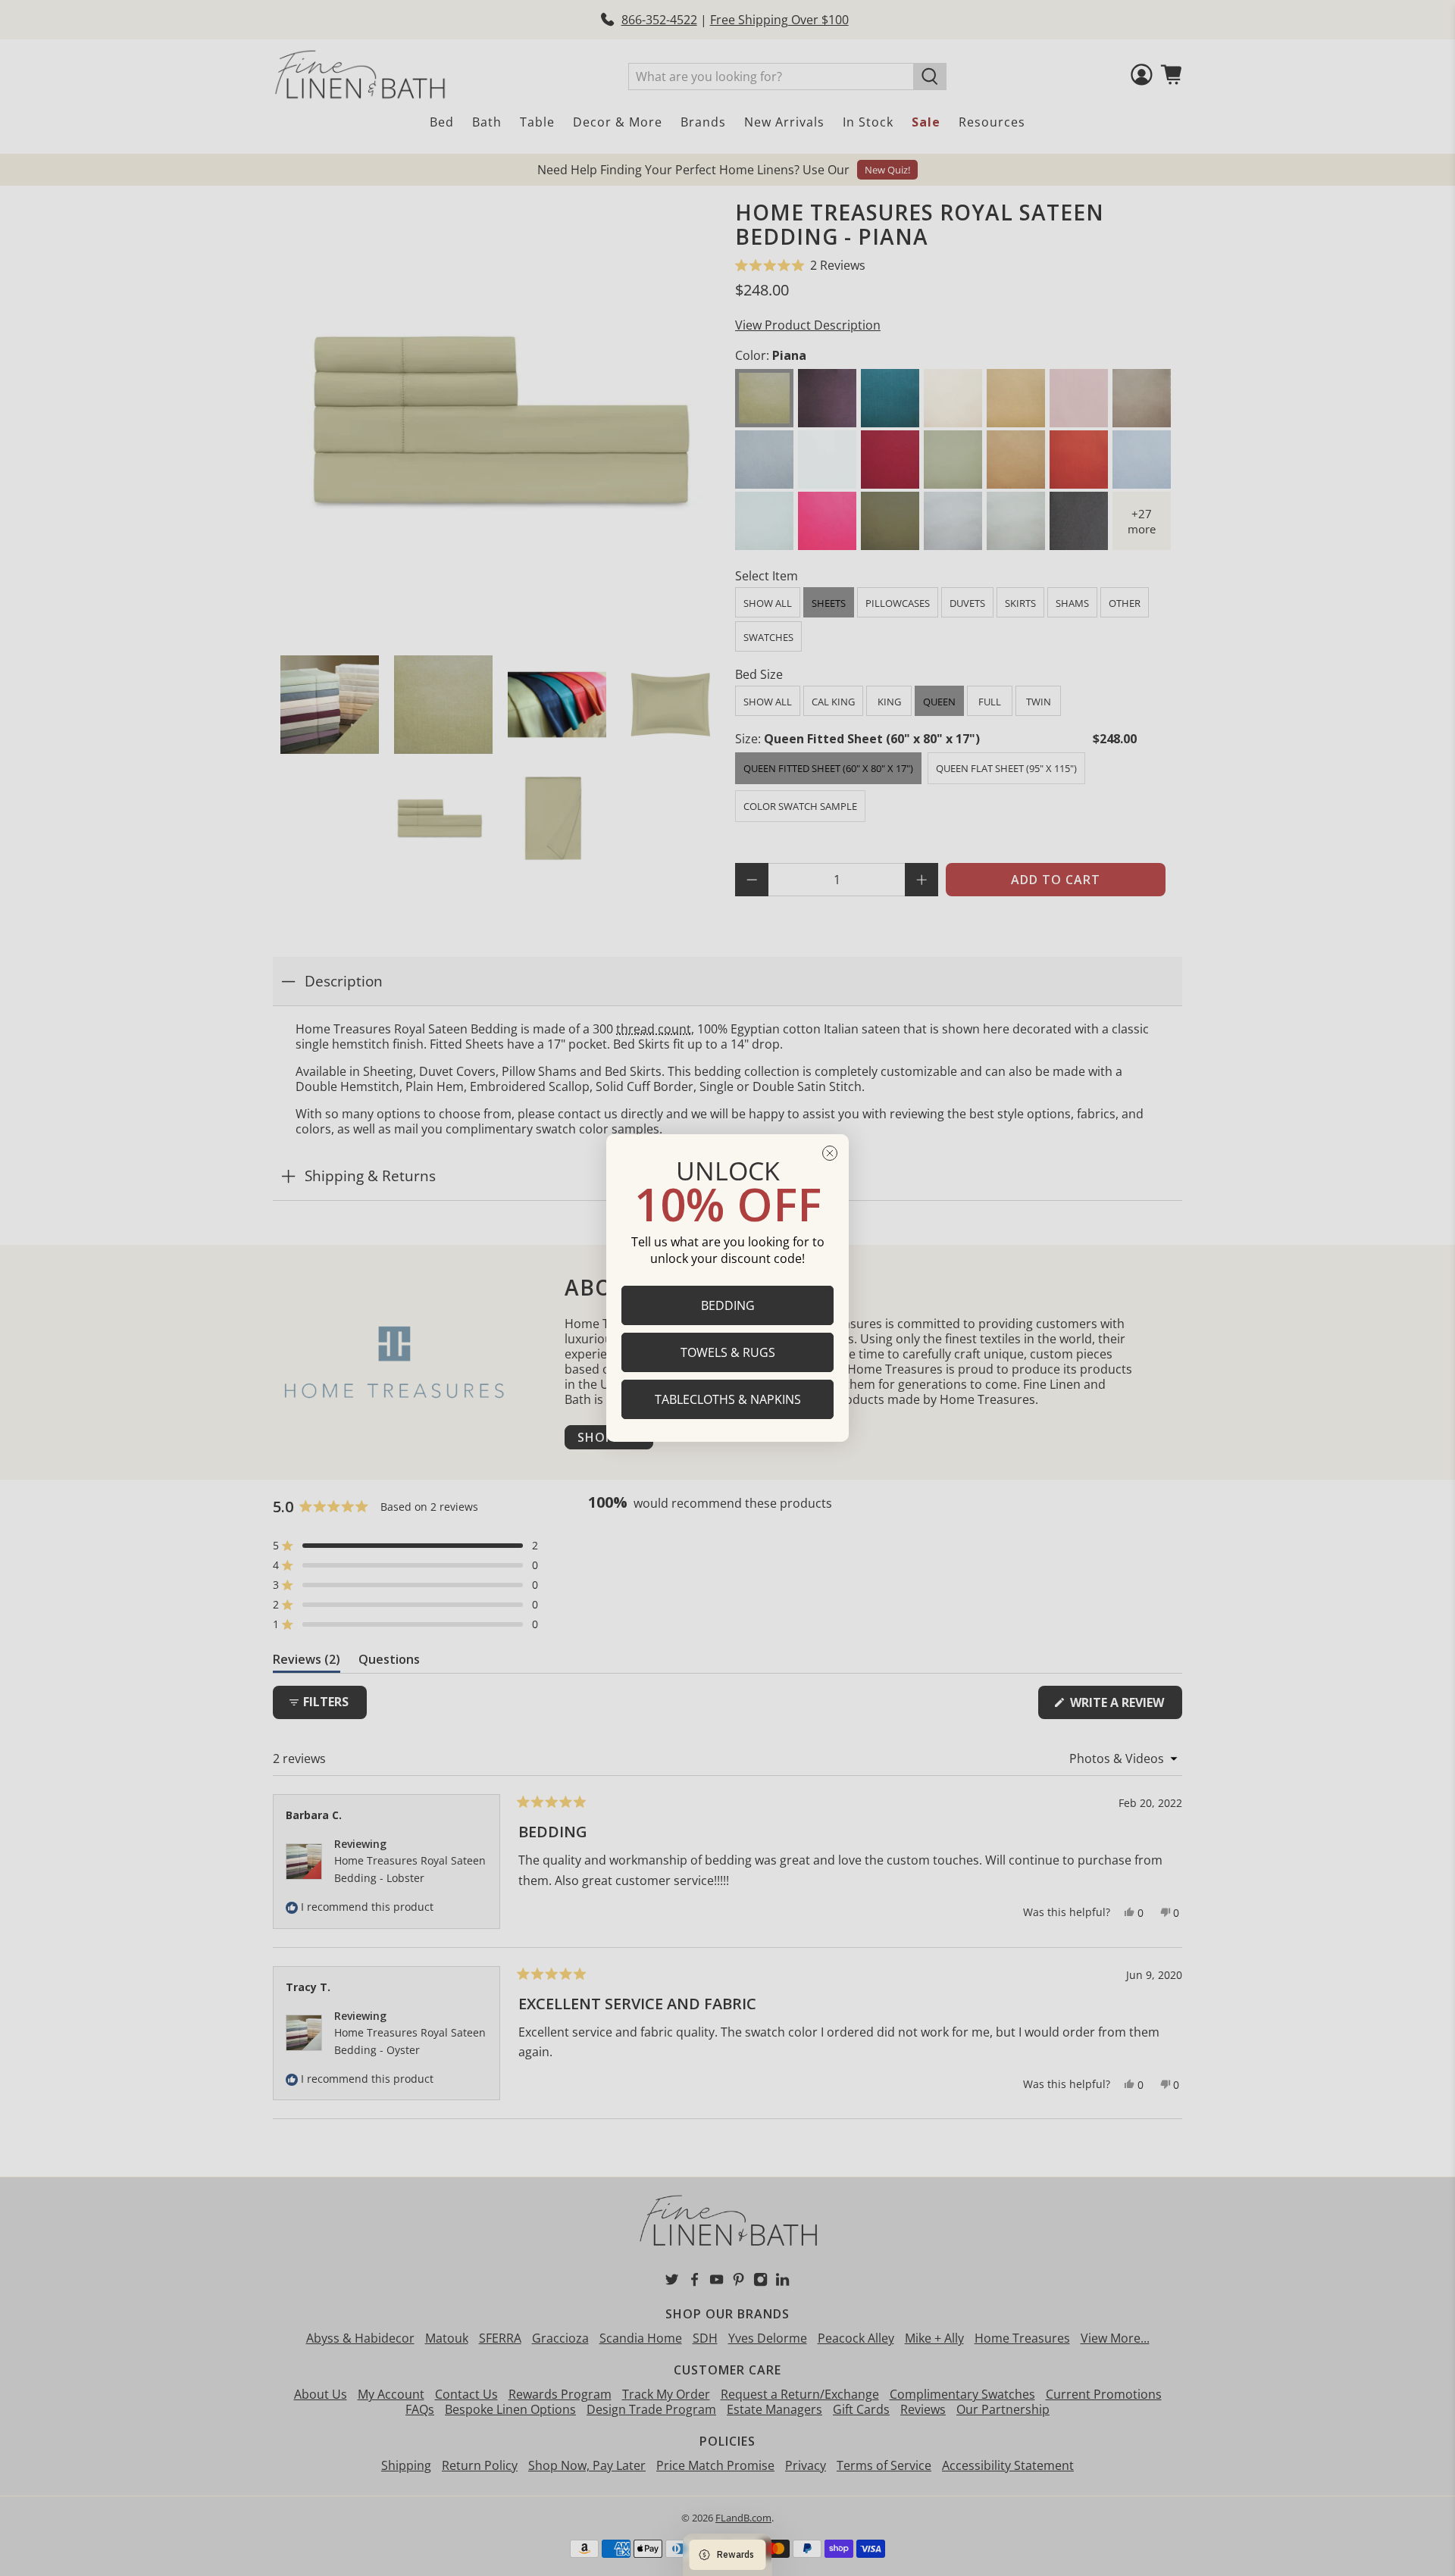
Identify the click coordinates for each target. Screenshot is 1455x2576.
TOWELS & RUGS (728, 1352)
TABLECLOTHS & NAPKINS (728, 1399)
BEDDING (728, 1305)
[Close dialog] (830, 1153)
